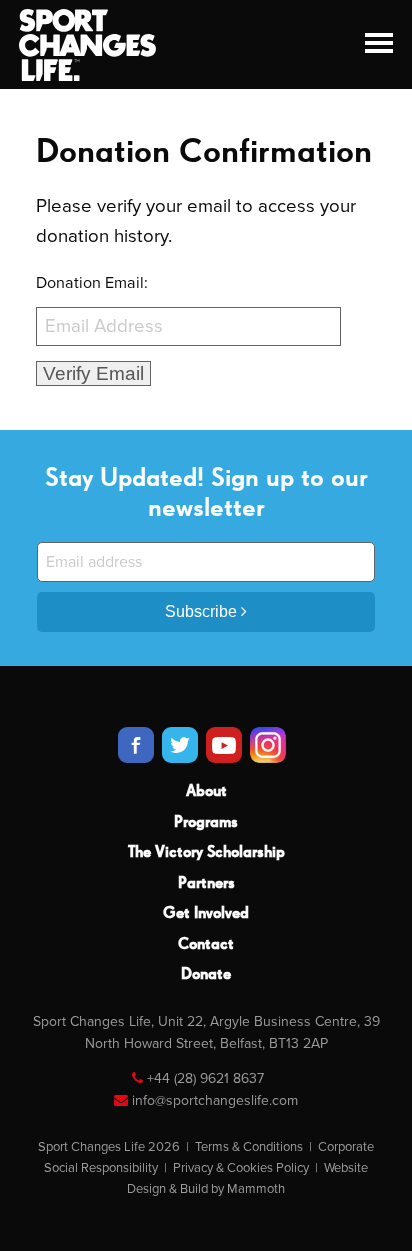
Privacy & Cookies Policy (241, 1168)
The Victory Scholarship (206, 853)
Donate (206, 975)
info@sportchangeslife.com (215, 1100)
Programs (206, 823)
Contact (206, 945)
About (206, 792)
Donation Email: (92, 283)
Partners (206, 884)
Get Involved (206, 914)
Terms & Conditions (249, 1147)
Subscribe (203, 611)
